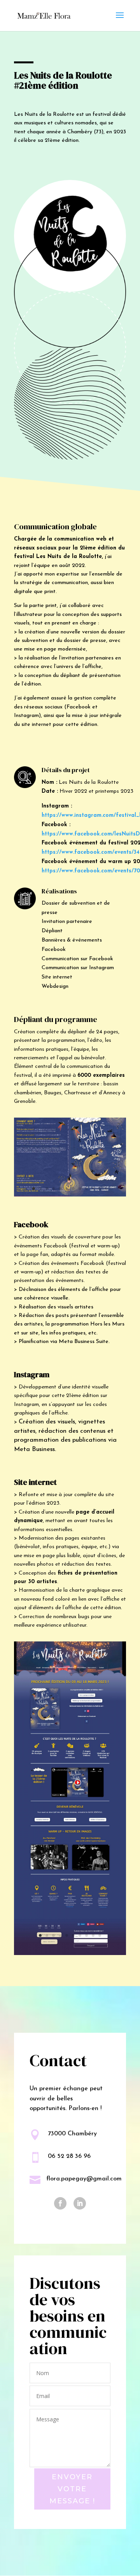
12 (106, 1189)
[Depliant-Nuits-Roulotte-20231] (70, 1196)
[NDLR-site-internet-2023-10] (70, 1955)
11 (100, 1189)
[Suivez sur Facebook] (60, 2203)
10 (93, 1189)
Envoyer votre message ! (72, 2489)
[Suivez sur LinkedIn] (80, 2203)
